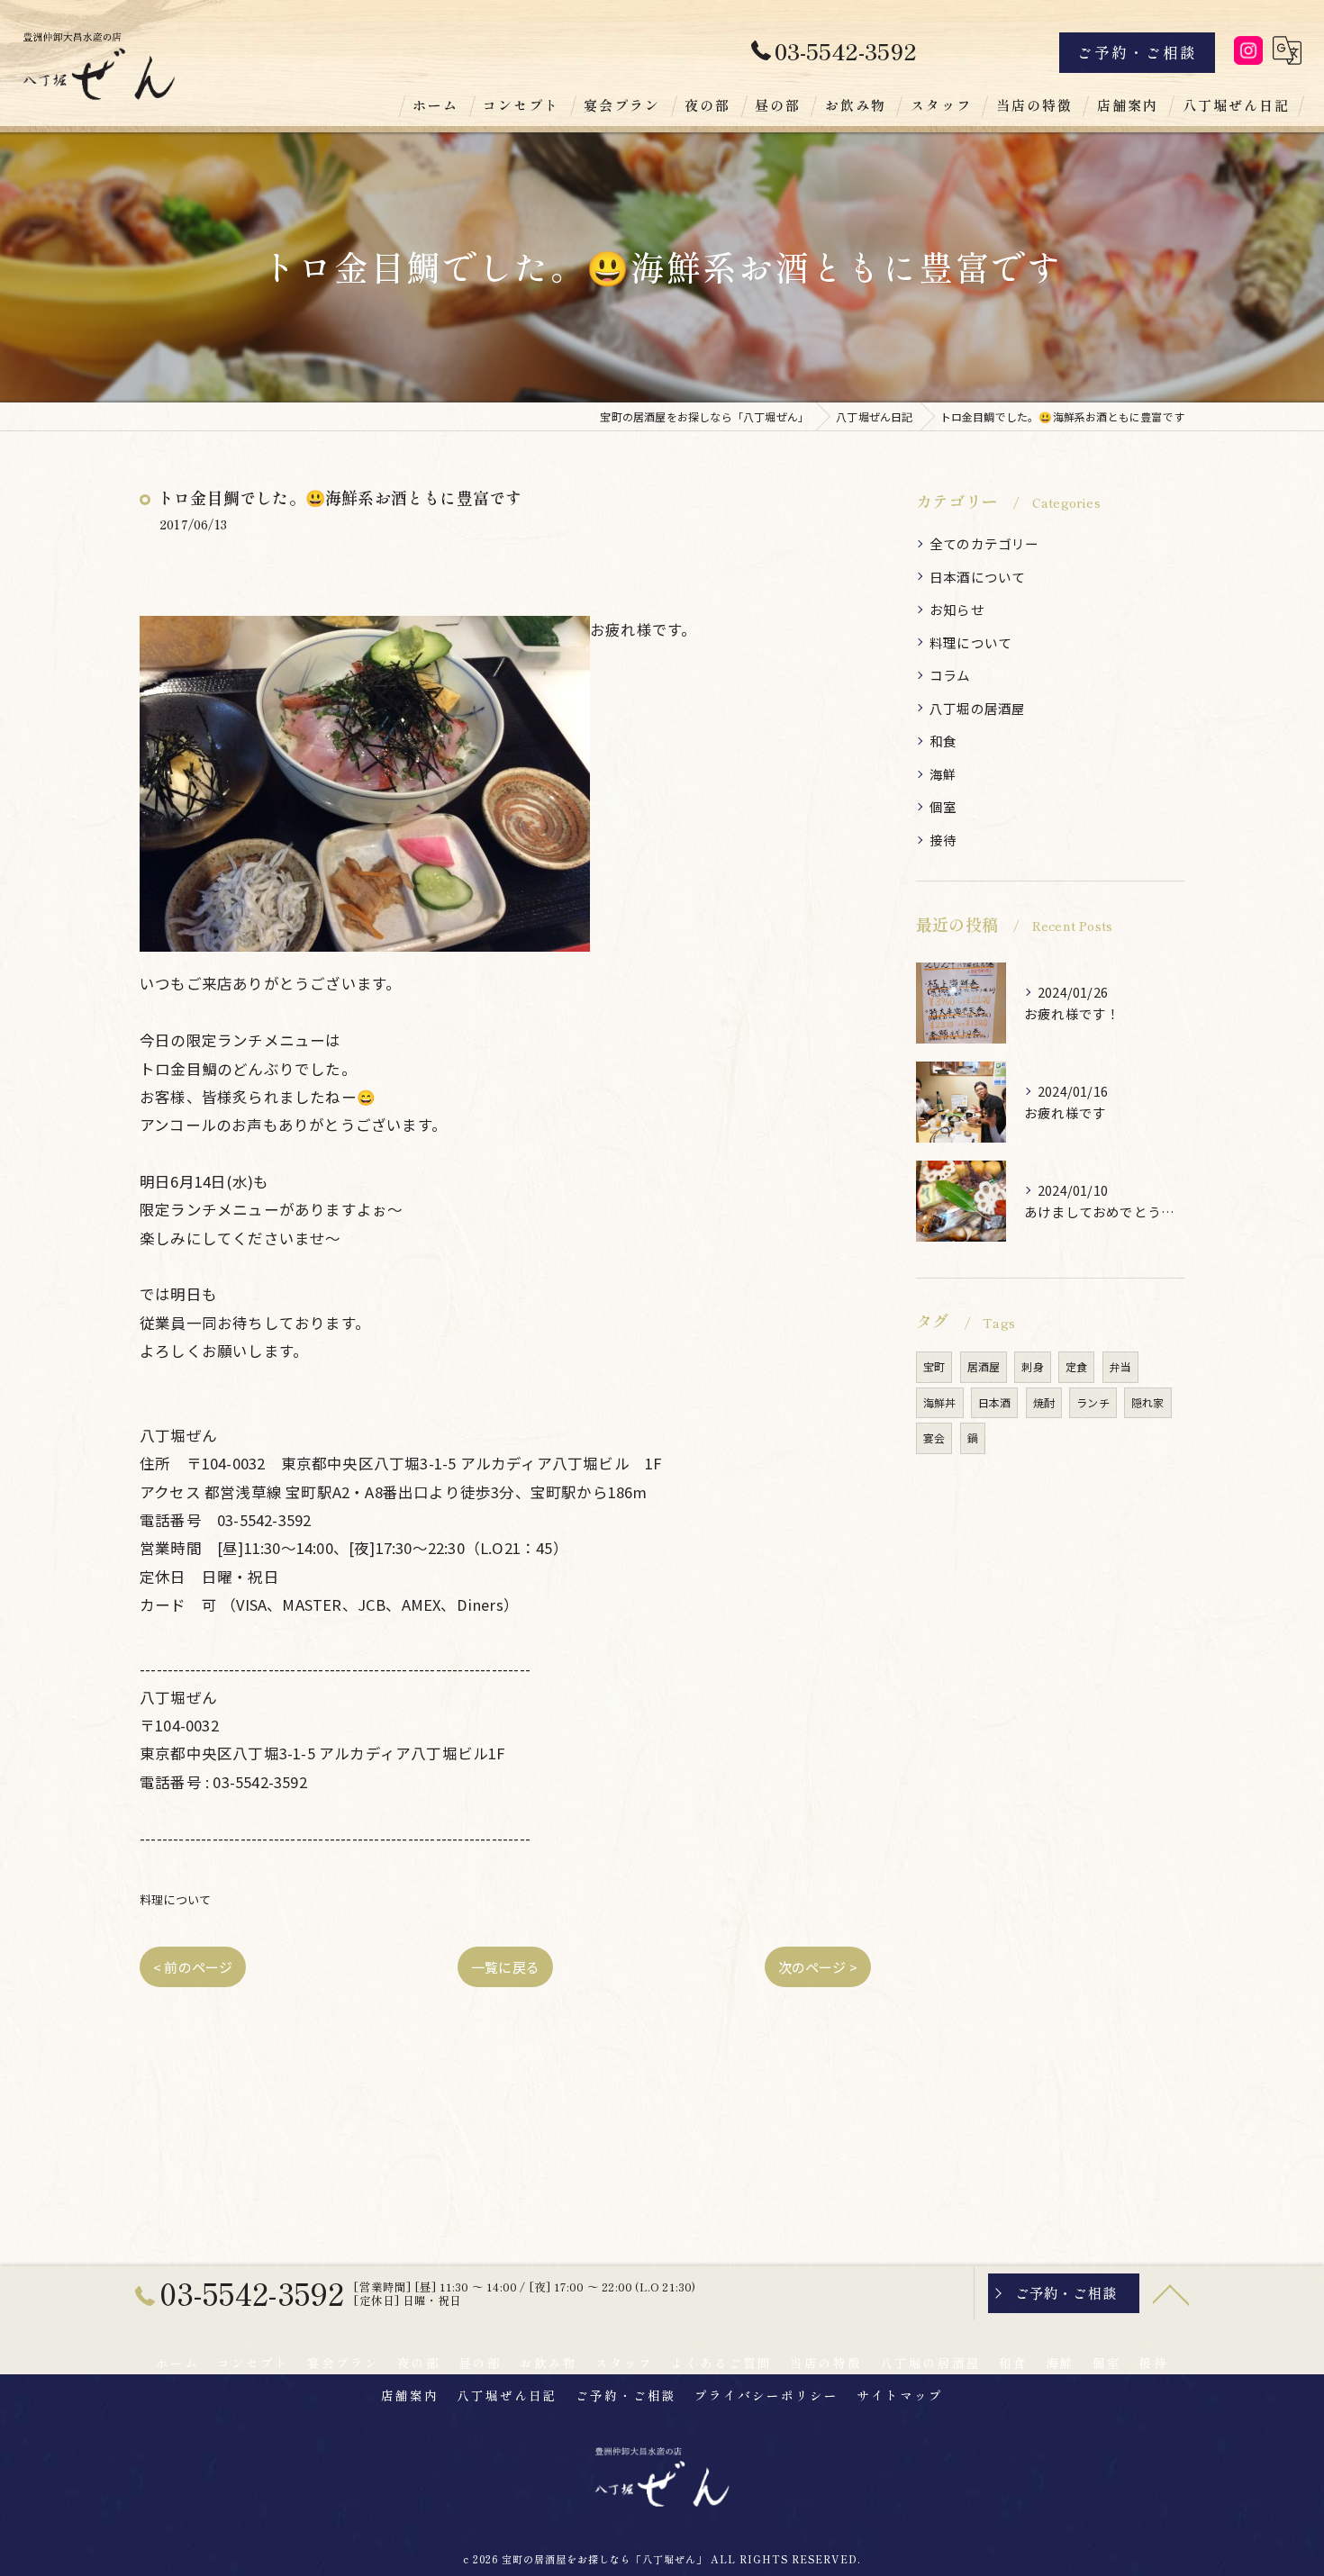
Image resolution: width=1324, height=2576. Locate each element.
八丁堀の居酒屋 (977, 708)
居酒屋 (984, 1366)
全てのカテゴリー (984, 543)
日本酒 (995, 1402)
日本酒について (977, 577)
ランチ (1093, 1402)
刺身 (1032, 1366)
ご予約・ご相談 (1137, 52)
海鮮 (943, 774)
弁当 (1120, 1366)
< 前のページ (193, 1967)
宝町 (934, 1366)
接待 (943, 840)
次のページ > (818, 1967)
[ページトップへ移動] (1171, 2293)
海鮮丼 (940, 1402)
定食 (1076, 1366)
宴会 (934, 1437)
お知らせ (957, 609)
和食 (943, 741)
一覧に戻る (505, 1967)
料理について (175, 1899)
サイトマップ (900, 2395)
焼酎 (1044, 1402)
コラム (950, 675)
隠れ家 (1148, 1402)
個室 (943, 806)
